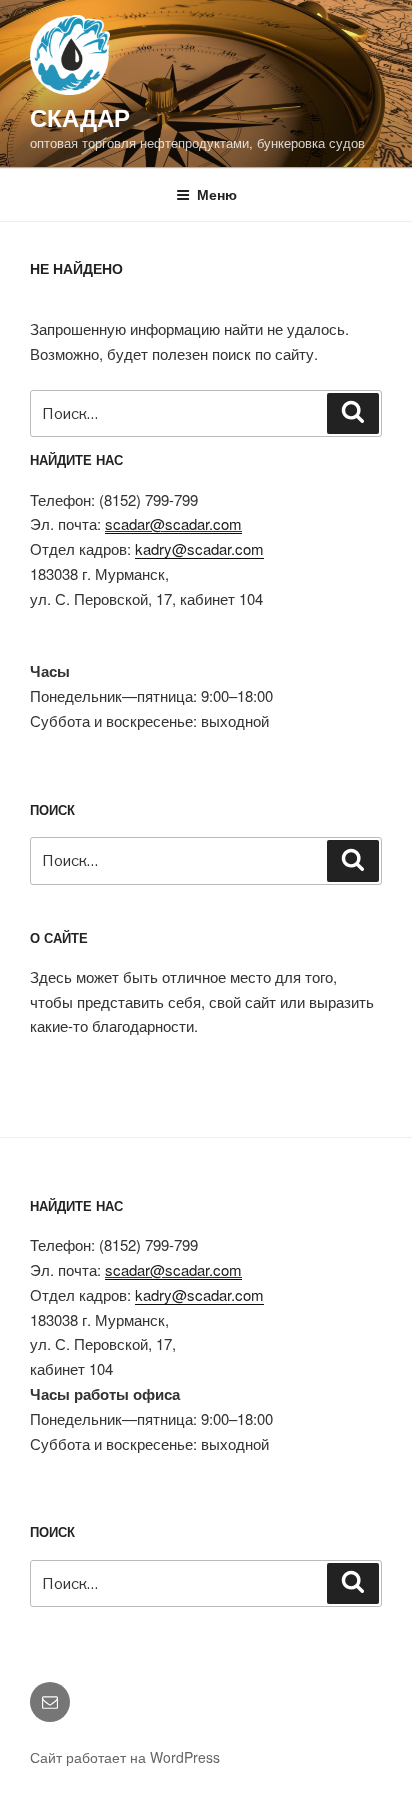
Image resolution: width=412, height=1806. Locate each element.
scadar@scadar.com (173, 523)
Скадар (80, 117)
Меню (217, 194)
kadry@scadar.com (199, 548)
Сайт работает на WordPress (125, 1757)
